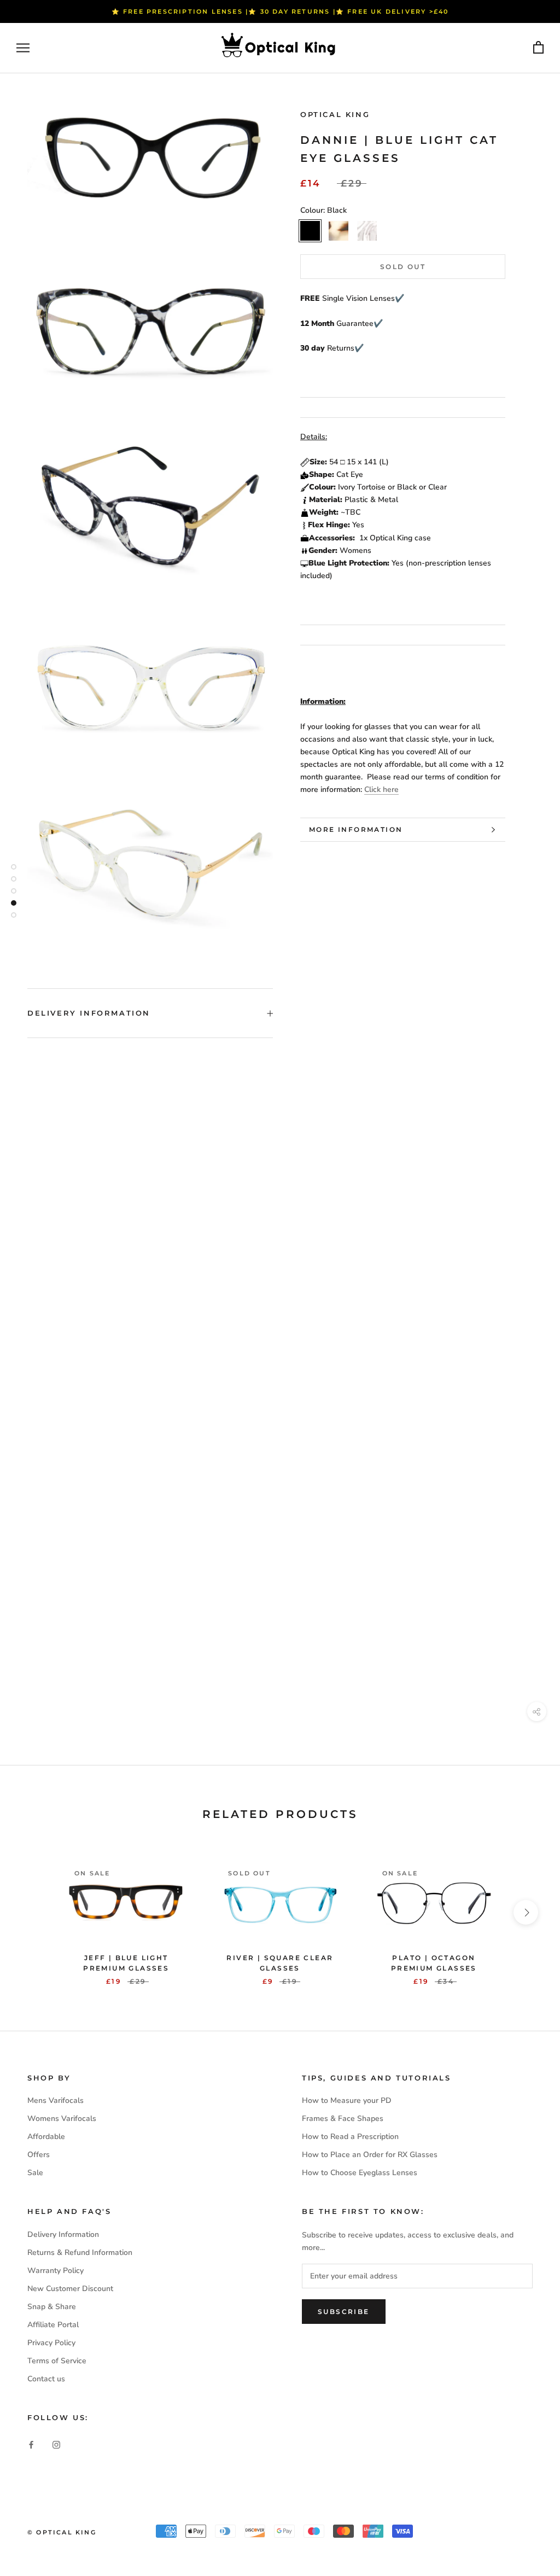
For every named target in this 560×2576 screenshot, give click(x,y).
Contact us (46, 2379)
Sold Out (403, 267)
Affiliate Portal (53, 2325)
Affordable (46, 2137)
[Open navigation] (23, 48)
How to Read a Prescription (350, 2137)
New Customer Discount (70, 2289)
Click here (381, 789)
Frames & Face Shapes (343, 2119)
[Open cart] (538, 48)
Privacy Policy (51, 2343)
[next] (526, 1912)
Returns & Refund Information (80, 2252)
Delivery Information (89, 1013)
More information (356, 829)
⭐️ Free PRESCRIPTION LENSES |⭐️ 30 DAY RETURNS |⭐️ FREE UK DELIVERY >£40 (280, 11)
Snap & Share (52, 2307)
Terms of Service (57, 2361)
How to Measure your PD (347, 2100)
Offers (39, 2155)
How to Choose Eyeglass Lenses (360, 2173)
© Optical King (62, 2532)
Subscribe (344, 2312)
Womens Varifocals (62, 2119)
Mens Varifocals (56, 2100)
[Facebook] (31, 2444)
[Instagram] (56, 2444)
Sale (35, 2173)
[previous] (34, 1912)
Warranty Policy (56, 2271)
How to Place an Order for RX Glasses (370, 2155)
